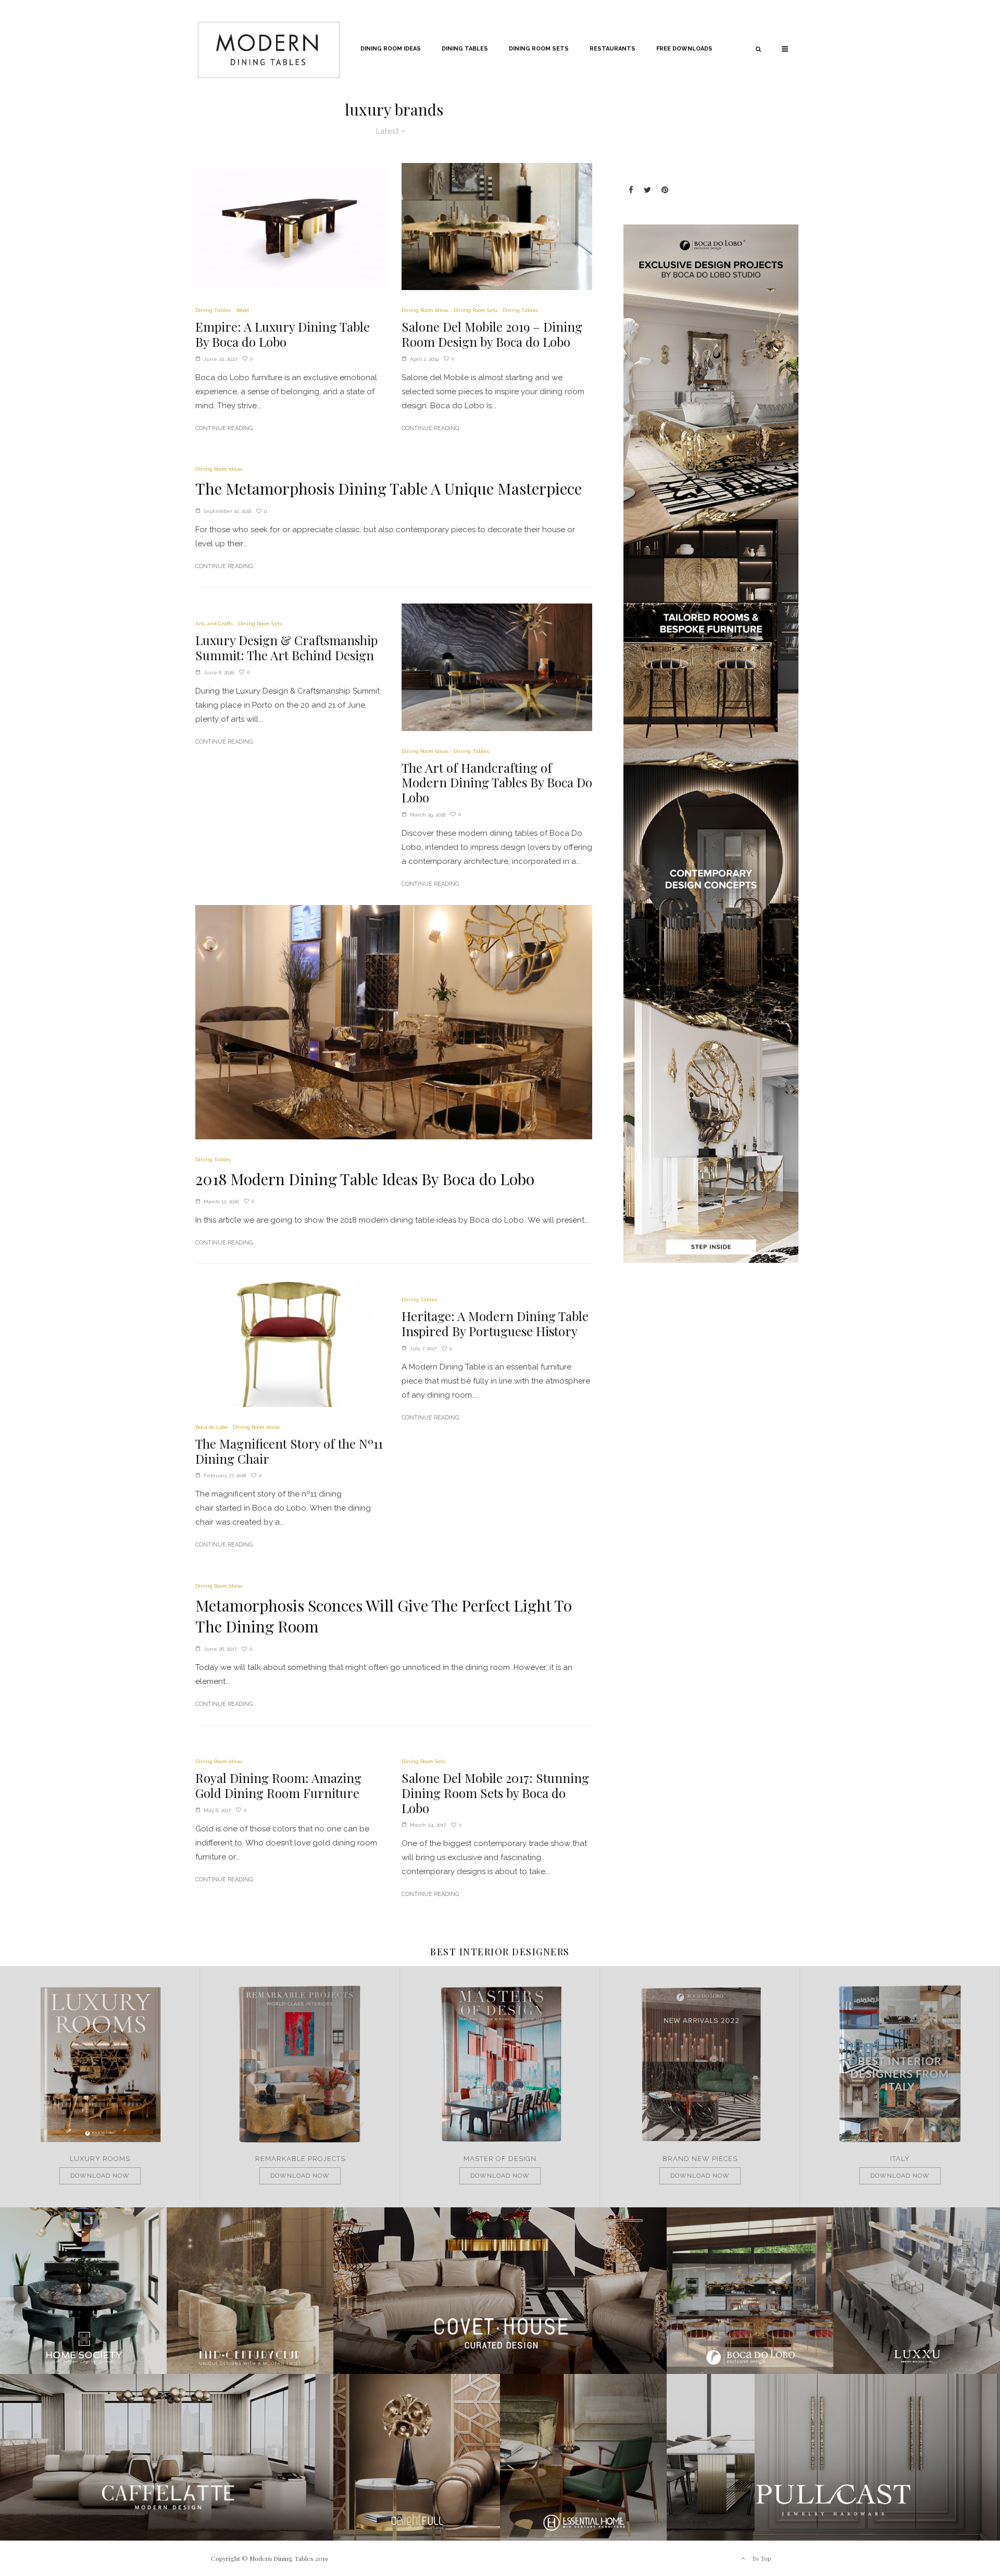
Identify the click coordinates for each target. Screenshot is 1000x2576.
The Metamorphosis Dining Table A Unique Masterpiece (389, 488)
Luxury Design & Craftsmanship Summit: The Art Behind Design (286, 648)
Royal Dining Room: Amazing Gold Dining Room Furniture (278, 1786)
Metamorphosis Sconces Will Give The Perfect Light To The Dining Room (384, 1616)
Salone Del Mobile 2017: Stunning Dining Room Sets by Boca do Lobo (495, 1793)
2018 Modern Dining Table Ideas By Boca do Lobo (365, 1179)
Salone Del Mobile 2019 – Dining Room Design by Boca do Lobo (492, 334)
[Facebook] (631, 190)
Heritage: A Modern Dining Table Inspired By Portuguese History (495, 1324)
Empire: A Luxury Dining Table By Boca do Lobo (283, 334)
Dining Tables (465, 49)
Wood (242, 310)
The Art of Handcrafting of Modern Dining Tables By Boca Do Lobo (497, 783)
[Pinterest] (665, 190)
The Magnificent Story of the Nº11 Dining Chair (289, 1451)
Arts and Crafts (214, 624)
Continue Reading (224, 428)
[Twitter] (647, 190)
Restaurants (612, 49)
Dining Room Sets (539, 49)
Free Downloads (684, 49)
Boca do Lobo (211, 1427)
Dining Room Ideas (391, 49)
